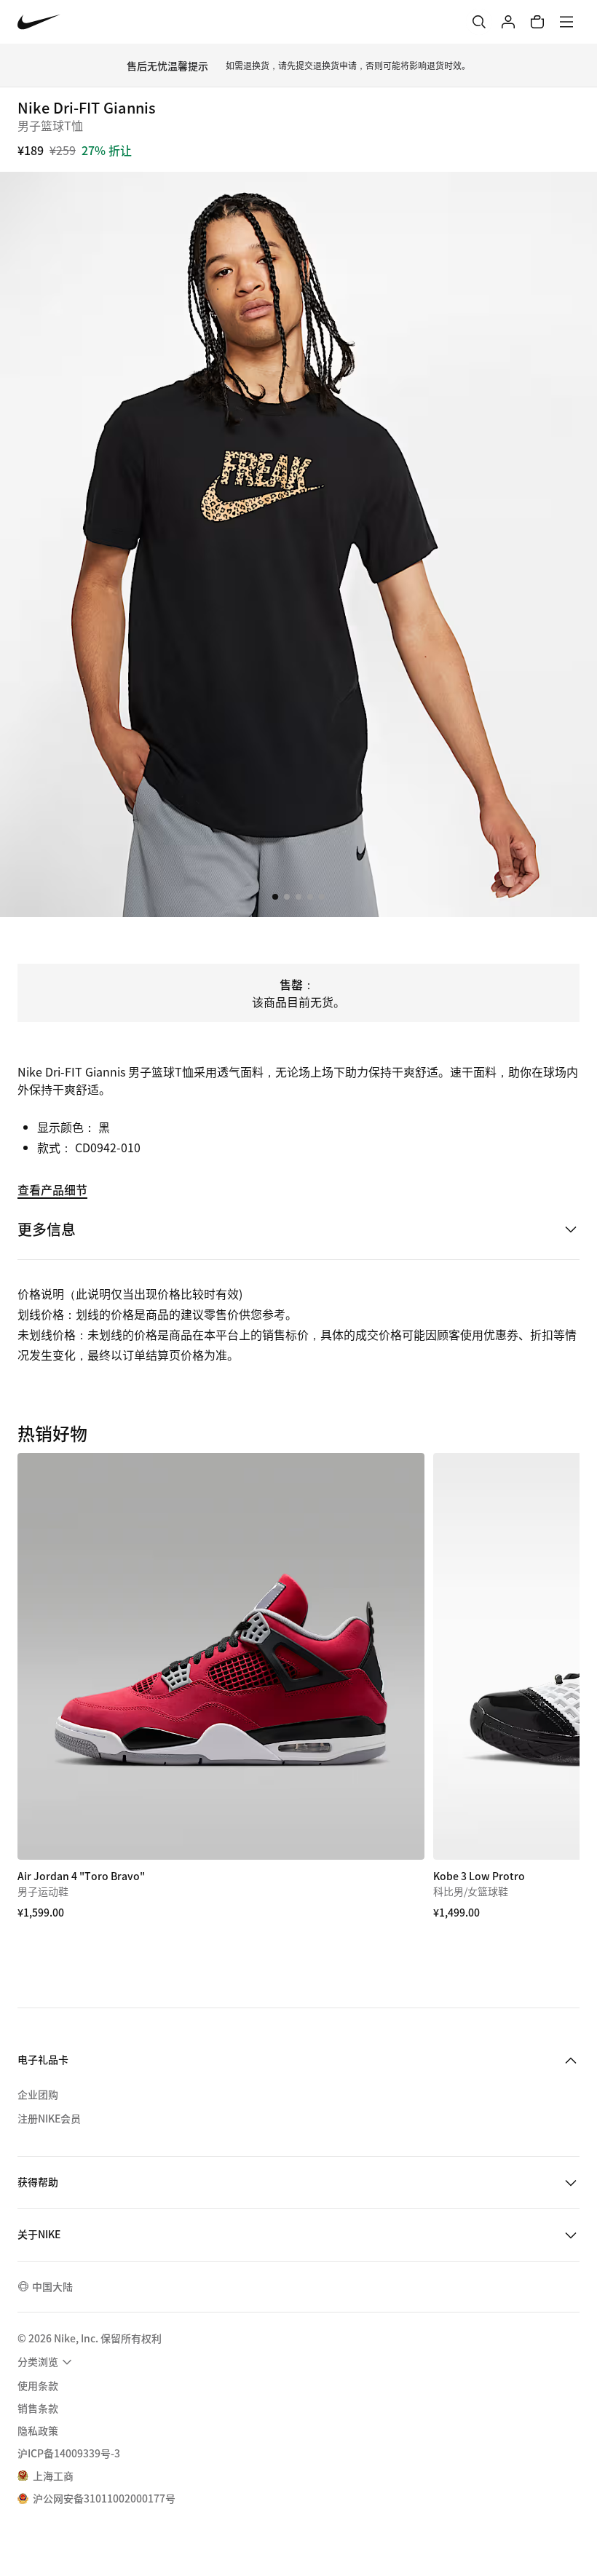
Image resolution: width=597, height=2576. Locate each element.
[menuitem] (47, 2362)
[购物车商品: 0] (537, 22)
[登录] (508, 22)
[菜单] (566, 22)
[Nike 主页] (39, 22)
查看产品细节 (52, 1189)
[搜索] (479, 22)
